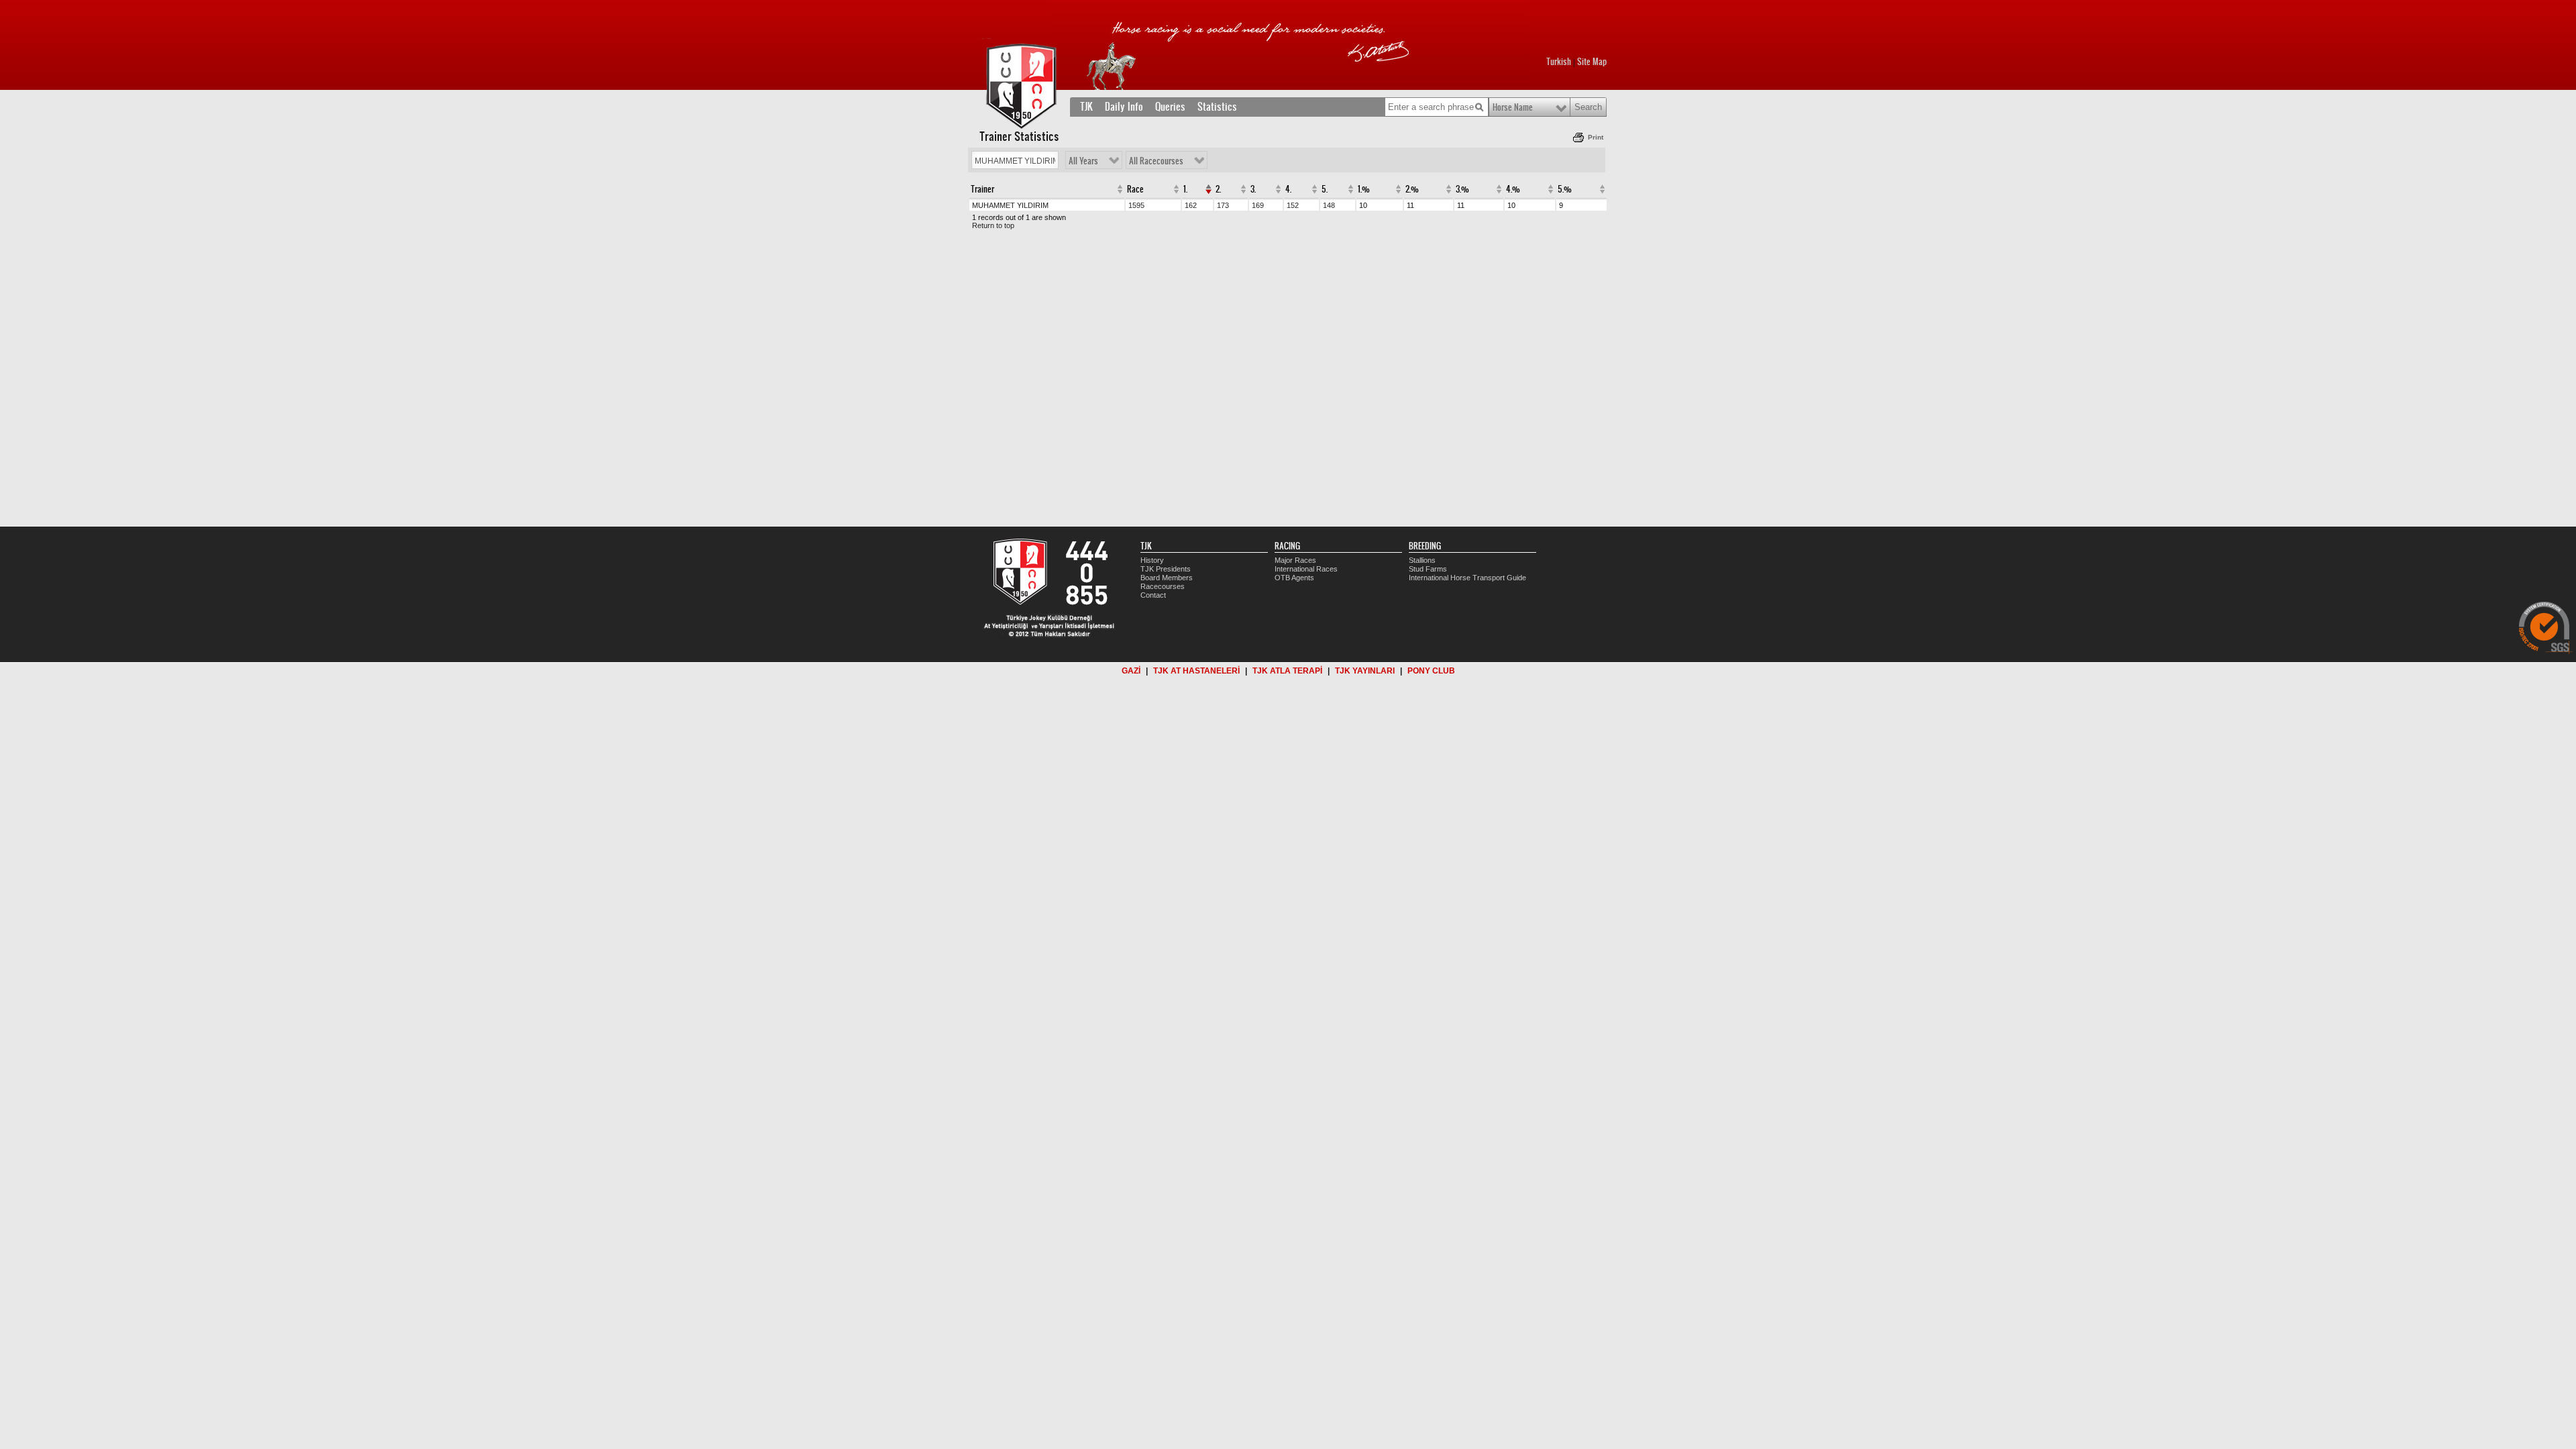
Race (1135, 189)
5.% (1565, 189)
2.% (1412, 189)
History (1152, 560)
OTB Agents (1294, 578)
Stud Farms (1428, 569)
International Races (1306, 569)
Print (1596, 137)
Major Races (1295, 560)
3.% (1462, 189)
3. (1253, 189)
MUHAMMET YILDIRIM (1010, 205)
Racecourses (1163, 586)
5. (1325, 189)
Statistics (1217, 107)
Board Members (1167, 578)
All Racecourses (1156, 161)
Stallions (1422, 560)
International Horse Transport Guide (1467, 578)
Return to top (993, 225)
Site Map (1592, 62)
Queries (1170, 107)
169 (1258, 205)
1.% (1364, 189)
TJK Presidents (1166, 569)
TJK (1086, 107)
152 (1293, 205)
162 (1191, 205)
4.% (1513, 189)
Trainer (982, 189)
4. (1288, 189)
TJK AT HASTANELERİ (1196, 671)
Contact (1153, 595)
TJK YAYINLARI (1365, 671)
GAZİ (1131, 671)
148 (1329, 205)
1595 (1136, 205)
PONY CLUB (1431, 671)
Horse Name (1513, 107)
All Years (1083, 161)
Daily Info (1124, 107)
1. (1185, 189)
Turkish (1559, 62)
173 (1223, 205)
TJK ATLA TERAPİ (1287, 671)
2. (1218, 189)
